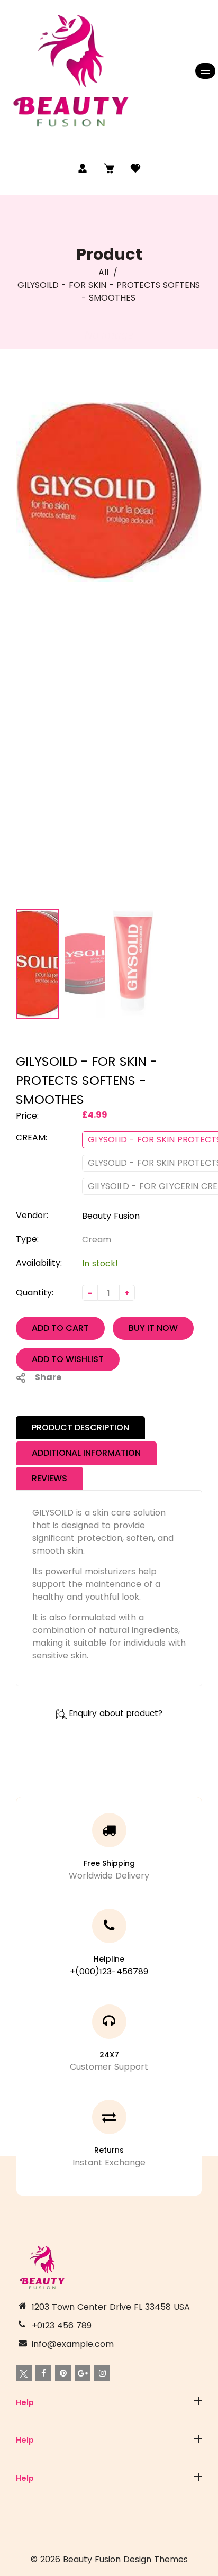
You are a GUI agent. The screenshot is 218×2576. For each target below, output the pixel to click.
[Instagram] (102, 2373)
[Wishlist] (135, 168)
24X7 (109, 2055)
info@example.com (73, 2344)
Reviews (49, 1478)
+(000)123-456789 (109, 1971)
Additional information (86, 1453)
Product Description (80, 1427)
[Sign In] (83, 168)
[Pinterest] (63, 2373)
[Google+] (83, 2373)
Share (48, 1377)
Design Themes (156, 2559)
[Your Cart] (109, 168)
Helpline (109, 1959)
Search (31, 2428)
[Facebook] (43, 2373)
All (103, 272)
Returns (109, 2150)
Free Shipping (109, 1863)
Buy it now (153, 1328)
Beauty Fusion (111, 1216)
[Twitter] (24, 2373)
